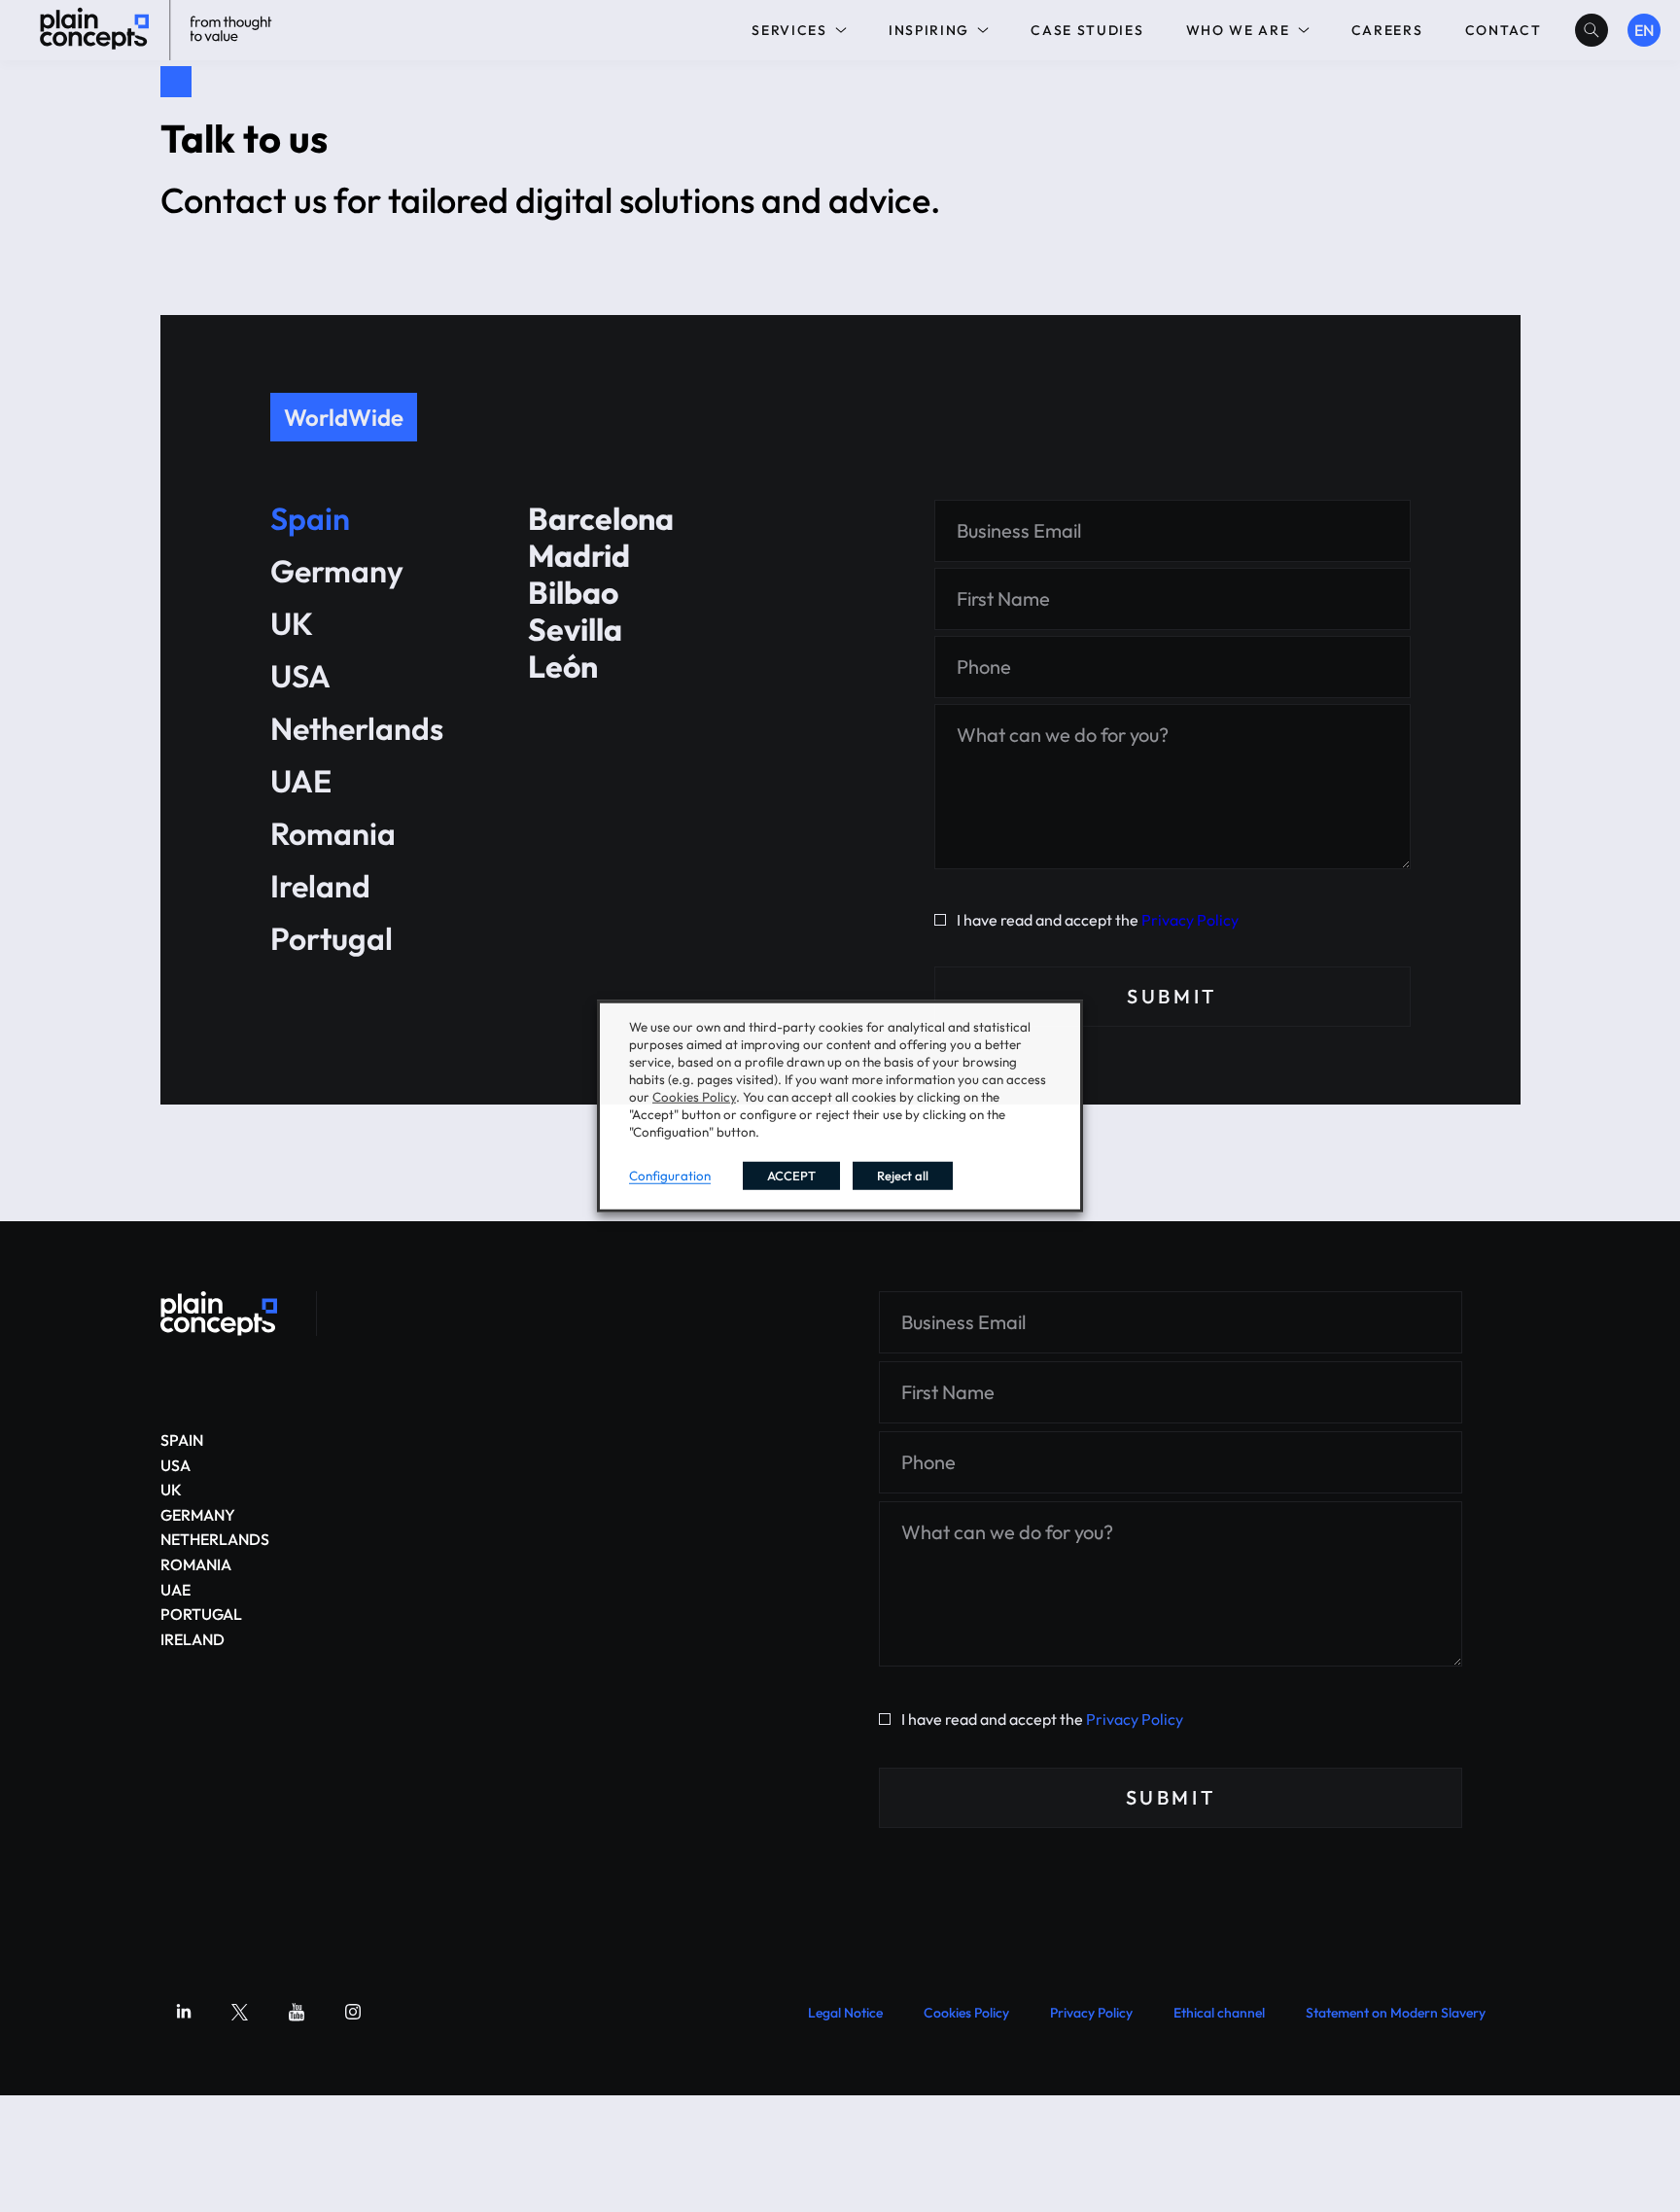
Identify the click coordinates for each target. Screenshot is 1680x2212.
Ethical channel (1219, 2013)
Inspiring (929, 30)
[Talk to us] (219, 1314)
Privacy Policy (1190, 920)
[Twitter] (240, 2012)
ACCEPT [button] (791, 1176)
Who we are (1238, 30)
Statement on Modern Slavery (1396, 2013)
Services (789, 30)
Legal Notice (845, 2013)
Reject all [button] (903, 1176)
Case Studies (1087, 30)
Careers (1387, 30)
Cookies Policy (966, 2013)
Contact (1504, 30)
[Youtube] (297, 2012)
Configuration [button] (670, 1176)
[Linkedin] (184, 2012)
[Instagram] (353, 2012)
